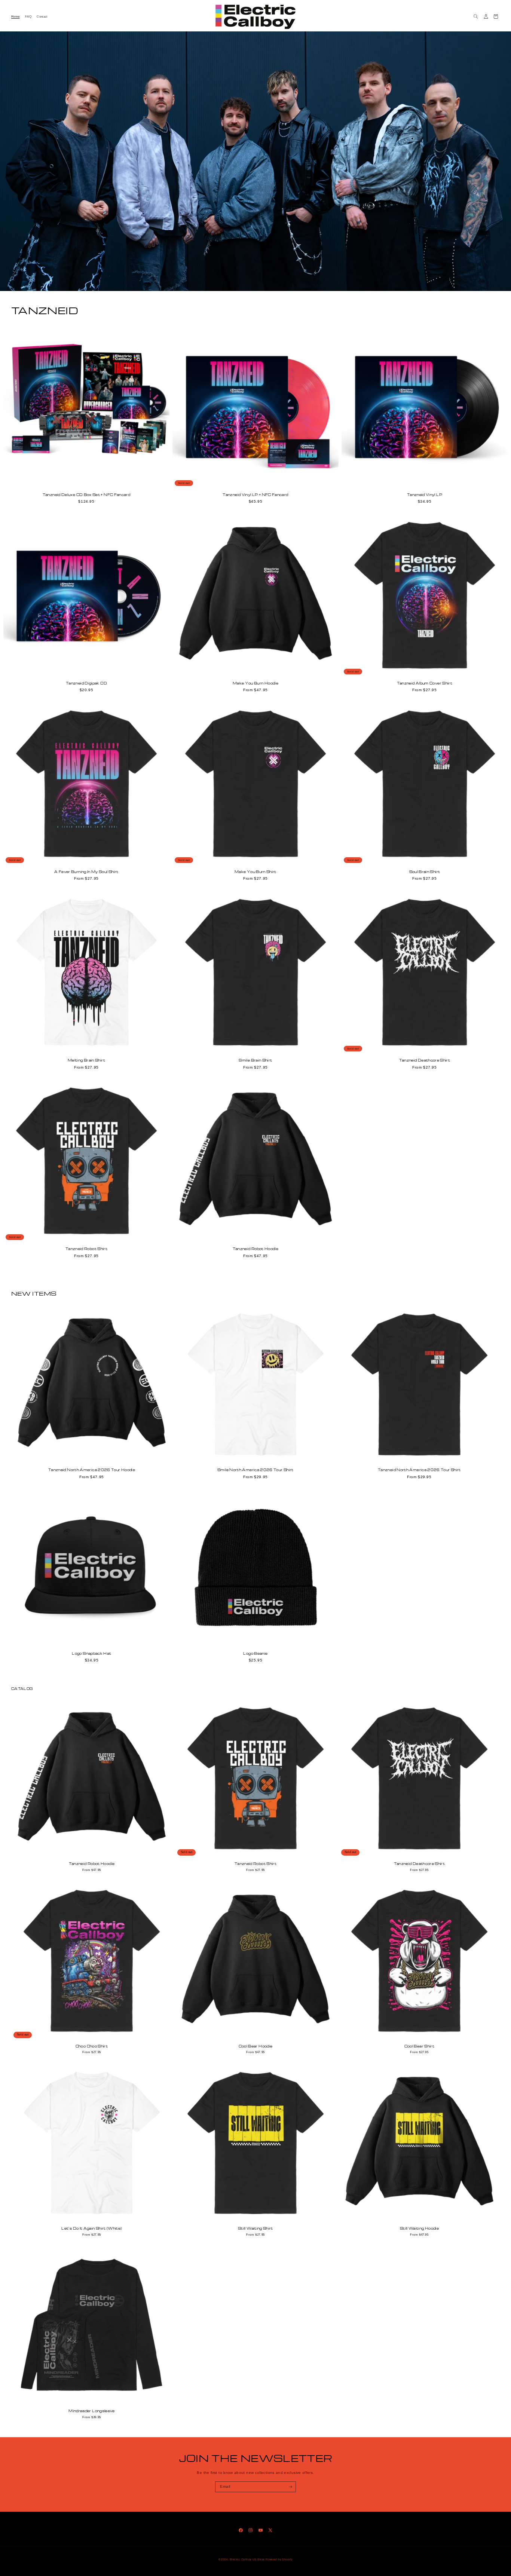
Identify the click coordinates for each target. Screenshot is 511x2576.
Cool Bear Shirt (419, 2046)
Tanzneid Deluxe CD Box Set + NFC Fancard (86, 495)
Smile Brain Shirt (255, 1060)
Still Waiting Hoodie (419, 2229)
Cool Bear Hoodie (256, 2046)
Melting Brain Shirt (86, 1060)
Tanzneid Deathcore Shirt (425, 1060)
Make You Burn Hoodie (255, 683)
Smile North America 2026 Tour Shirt (255, 1470)
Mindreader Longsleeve (92, 2411)
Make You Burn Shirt (255, 872)
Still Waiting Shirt (255, 2229)
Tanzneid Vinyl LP (425, 495)
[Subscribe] (291, 2487)
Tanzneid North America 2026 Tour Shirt (419, 1470)
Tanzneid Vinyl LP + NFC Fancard (255, 495)
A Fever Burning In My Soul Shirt (86, 872)
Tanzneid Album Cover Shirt (425, 683)
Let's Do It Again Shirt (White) (91, 2229)
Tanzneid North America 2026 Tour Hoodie (92, 1470)
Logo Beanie (255, 1654)
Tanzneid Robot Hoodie (256, 1249)
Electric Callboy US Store (247, 2559)
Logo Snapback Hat (91, 1654)
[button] (476, 16)
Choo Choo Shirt (92, 2046)
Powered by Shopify (279, 2559)
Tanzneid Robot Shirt (86, 1249)
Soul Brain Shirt (425, 872)
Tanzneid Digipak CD (86, 683)
